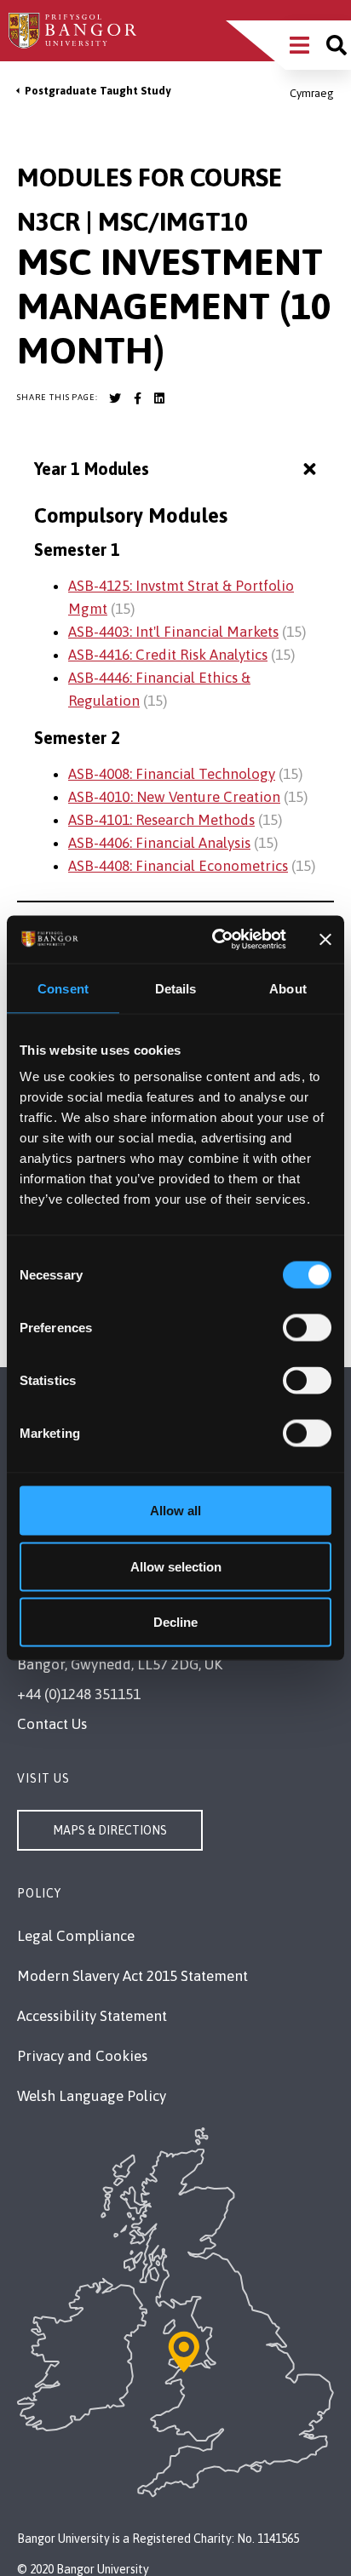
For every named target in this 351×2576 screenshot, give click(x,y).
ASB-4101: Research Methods (161, 820)
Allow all (175, 1511)
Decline (175, 1622)
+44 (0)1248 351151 (79, 1694)
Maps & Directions (110, 1830)
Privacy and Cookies (82, 2056)
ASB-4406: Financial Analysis (159, 843)
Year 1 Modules (92, 469)
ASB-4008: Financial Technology (172, 774)
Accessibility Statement (92, 2016)
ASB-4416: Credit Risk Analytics (168, 655)
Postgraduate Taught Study (98, 91)
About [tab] (288, 988)
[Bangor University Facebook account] (137, 398)
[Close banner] (325, 939)
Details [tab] (176, 988)
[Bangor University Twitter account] (115, 398)
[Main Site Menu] (299, 45)
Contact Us (52, 1724)
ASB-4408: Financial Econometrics (178, 866)
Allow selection (176, 1566)
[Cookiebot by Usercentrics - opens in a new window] (216, 940)
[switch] (307, 1328)
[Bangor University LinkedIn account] (159, 398)
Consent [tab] (63, 988)
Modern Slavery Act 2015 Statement (132, 1976)
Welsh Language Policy (92, 2096)
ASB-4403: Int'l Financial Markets (173, 632)
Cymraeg (312, 93)
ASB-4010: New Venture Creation (174, 797)
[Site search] (337, 45)
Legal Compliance (76, 1936)
